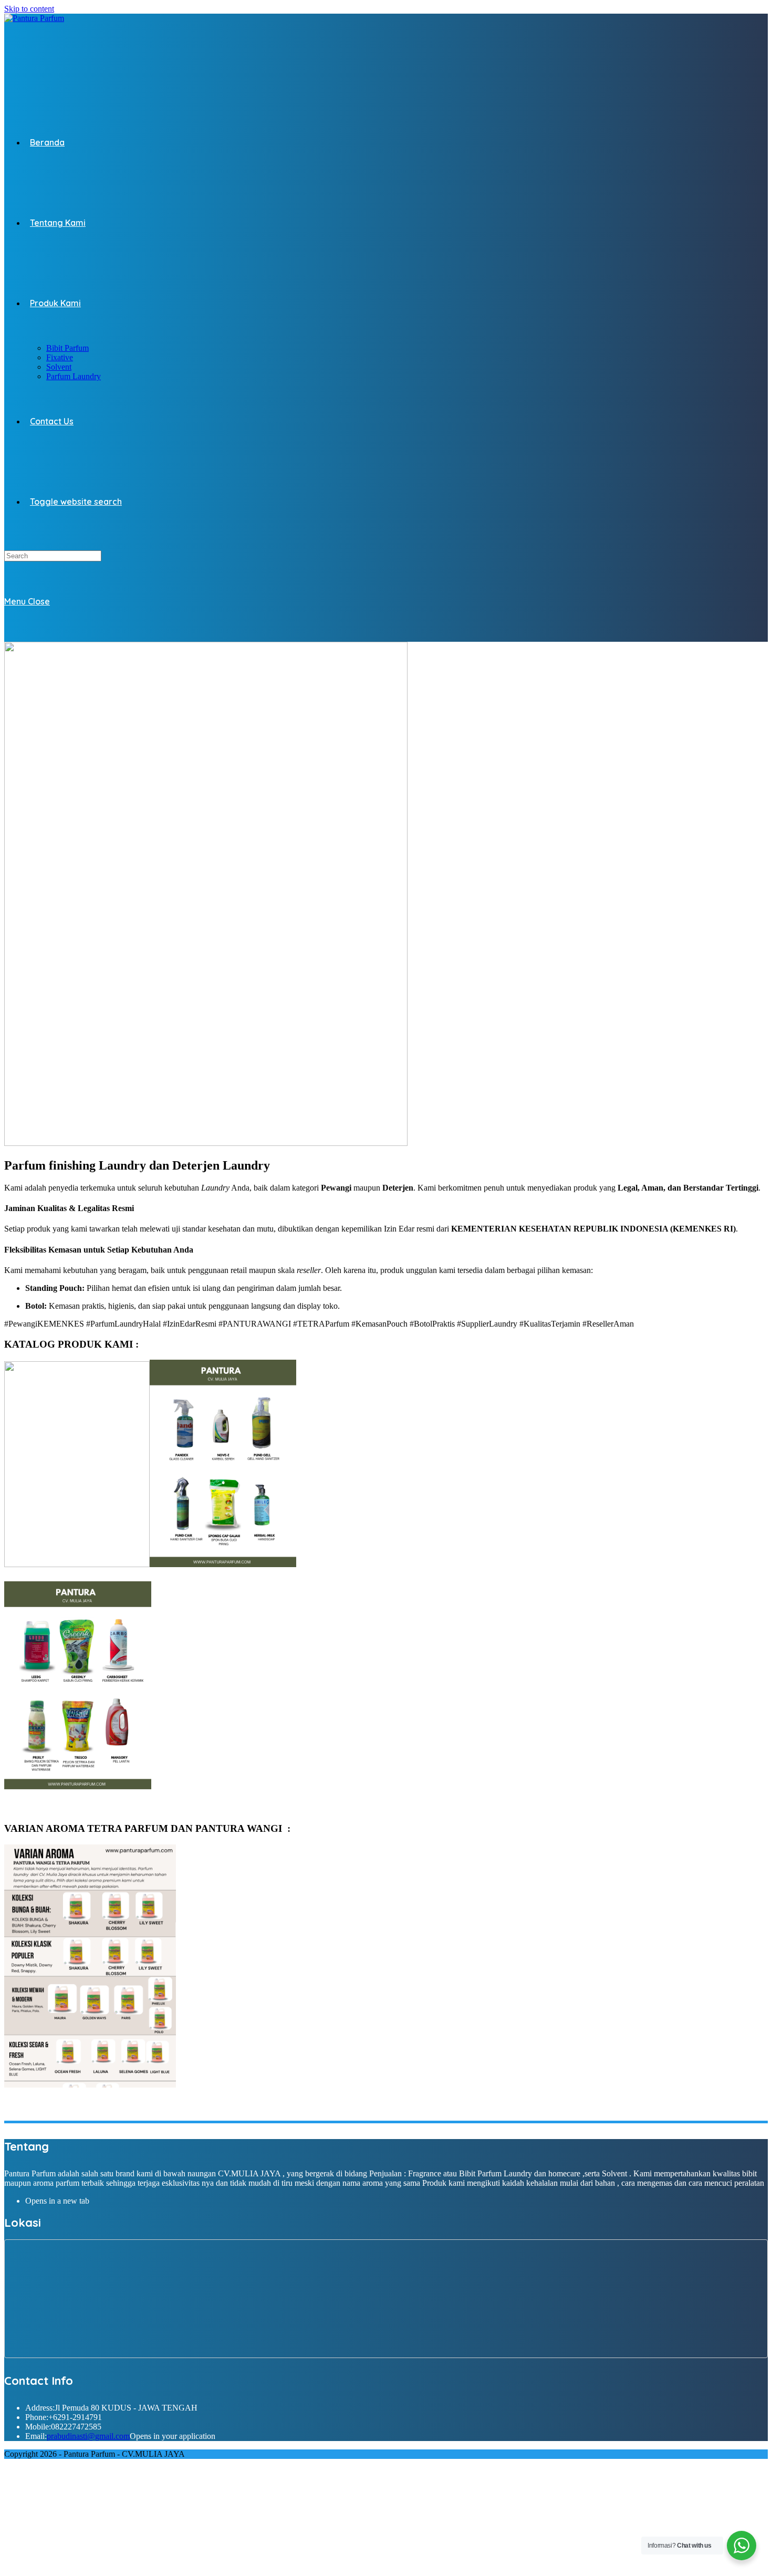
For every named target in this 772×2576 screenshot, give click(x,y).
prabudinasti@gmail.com (88, 2436)
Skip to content (29, 9)
